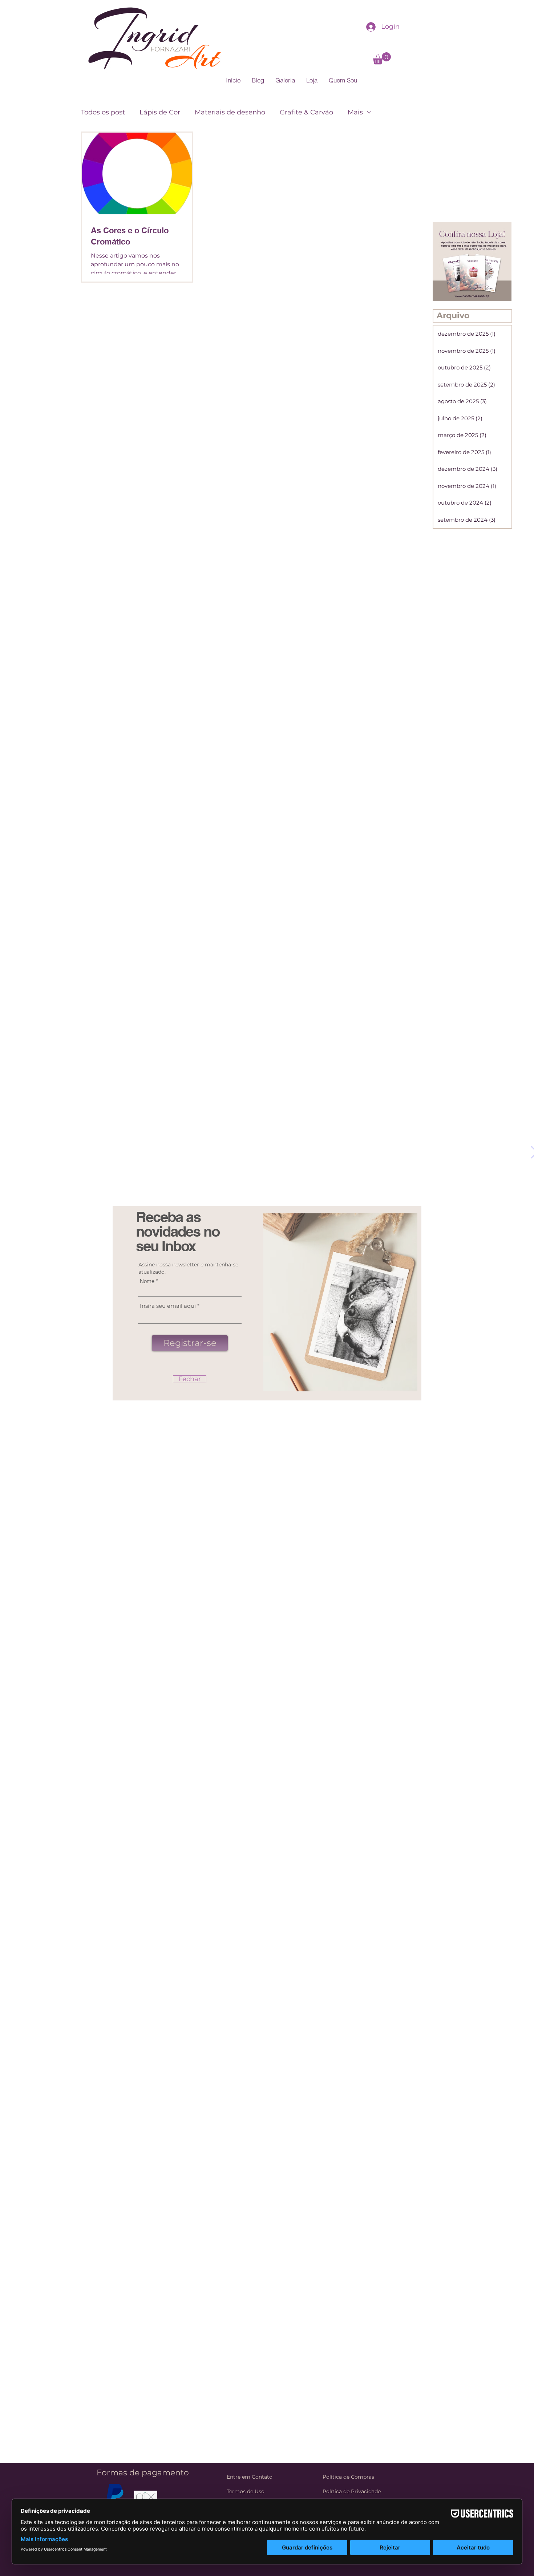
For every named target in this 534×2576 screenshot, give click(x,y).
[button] (190, 1379)
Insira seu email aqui (168, 1306)
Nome (147, 1281)
